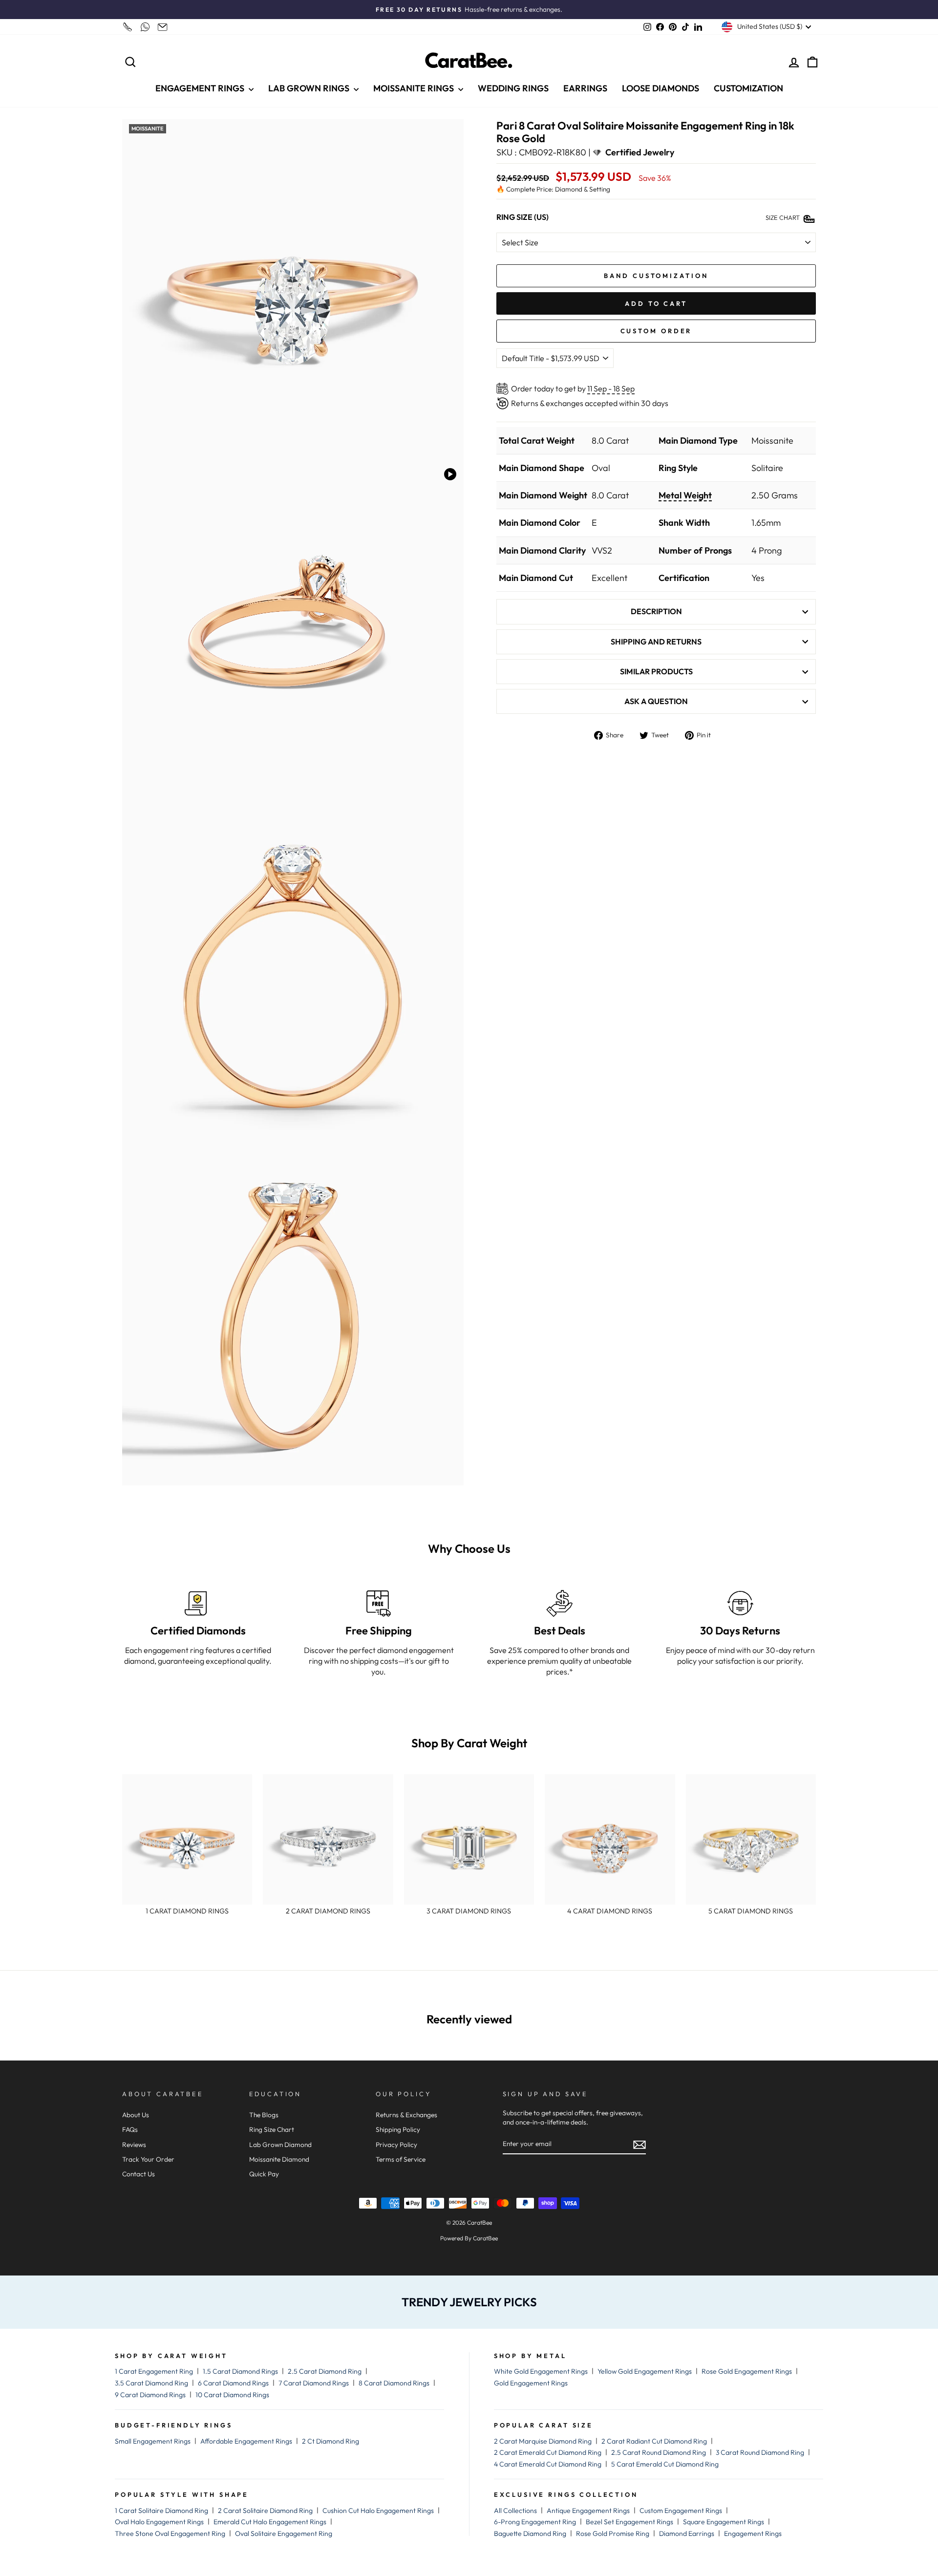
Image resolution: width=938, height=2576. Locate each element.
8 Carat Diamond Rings (394, 2383)
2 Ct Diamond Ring (330, 2441)
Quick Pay (264, 2174)
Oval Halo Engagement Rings (159, 2522)
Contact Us (139, 2174)
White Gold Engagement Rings (541, 2371)
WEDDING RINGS (513, 88)
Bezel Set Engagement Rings (629, 2522)
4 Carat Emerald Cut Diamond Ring (548, 2464)
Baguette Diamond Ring (530, 2533)
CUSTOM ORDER (656, 331)
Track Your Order (148, 2159)
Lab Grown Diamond (280, 2145)
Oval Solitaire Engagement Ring (284, 2533)
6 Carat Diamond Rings (233, 2383)
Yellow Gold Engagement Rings (645, 2371)
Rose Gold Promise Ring (613, 2533)
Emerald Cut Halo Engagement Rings (270, 2522)
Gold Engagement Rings (531, 2383)
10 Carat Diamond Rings (232, 2395)
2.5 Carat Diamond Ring (325, 2371)
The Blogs (264, 2115)
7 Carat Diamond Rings (314, 2383)
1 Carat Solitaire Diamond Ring (161, 2511)
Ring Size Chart (272, 2129)
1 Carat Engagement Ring (154, 2371)
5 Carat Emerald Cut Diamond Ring (665, 2464)
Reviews (134, 2145)
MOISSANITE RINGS (415, 88)
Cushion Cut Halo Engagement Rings (378, 2511)
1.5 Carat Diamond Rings (240, 2371)
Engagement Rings (753, 2533)
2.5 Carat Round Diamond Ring (659, 2452)
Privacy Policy (396, 2145)
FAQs (130, 2129)
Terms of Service (401, 2159)
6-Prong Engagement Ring (535, 2522)
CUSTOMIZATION (748, 88)
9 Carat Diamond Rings (150, 2395)
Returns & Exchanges (406, 2115)
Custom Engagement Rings (681, 2511)
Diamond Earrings (687, 2533)
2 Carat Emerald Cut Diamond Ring (548, 2452)
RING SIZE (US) (522, 217)
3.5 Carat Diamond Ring (151, 2383)
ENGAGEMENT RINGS (201, 88)
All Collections (515, 2511)
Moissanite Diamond (279, 2159)
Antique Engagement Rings (588, 2511)
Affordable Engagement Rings (246, 2441)
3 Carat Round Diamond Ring (760, 2452)
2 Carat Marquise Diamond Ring (543, 2441)
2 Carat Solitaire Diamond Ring (265, 2511)
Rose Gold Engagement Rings (747, 2371)
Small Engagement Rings (153, 2441)
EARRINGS (585, 88)
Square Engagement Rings (724, 2522)
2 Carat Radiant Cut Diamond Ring (654, 2441)
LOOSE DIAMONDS (661, 88)
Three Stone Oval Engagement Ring (170, 2533)
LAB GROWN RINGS (310, 88)
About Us (136, 2115)
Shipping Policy (398, 2129)
